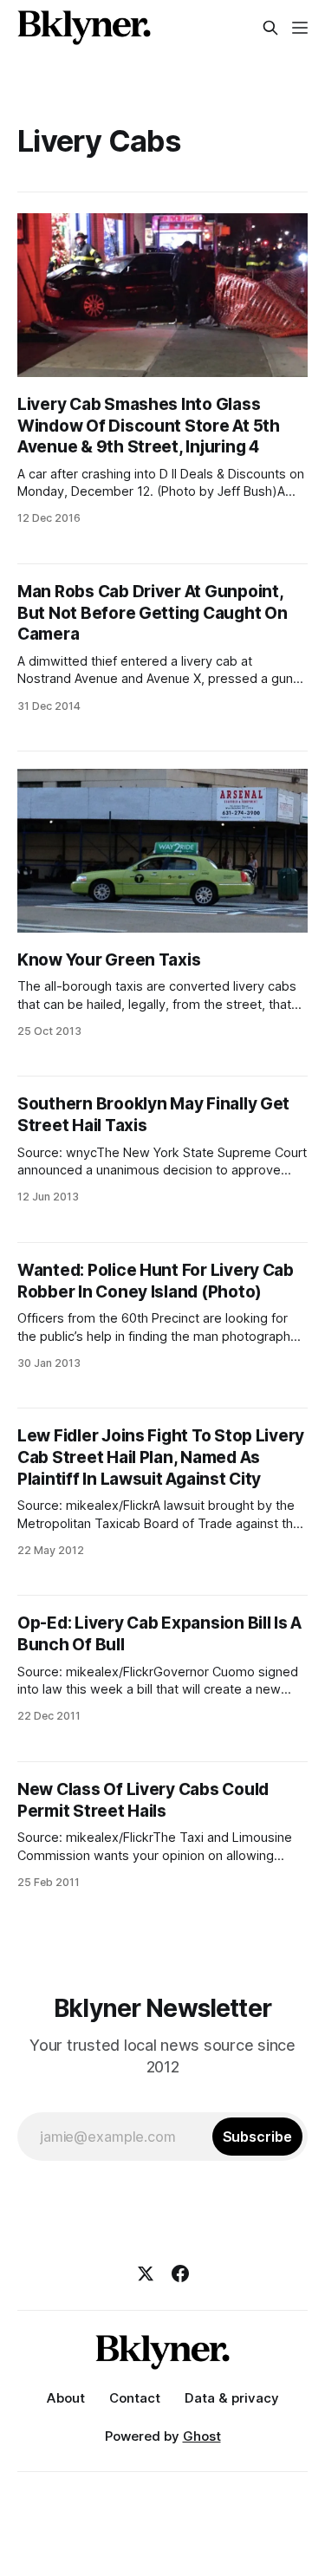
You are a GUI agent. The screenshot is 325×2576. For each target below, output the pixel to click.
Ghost (202, 2436)
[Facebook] (180, 2274)
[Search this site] (270, 28)
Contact (135, 2398)
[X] (146, 2274)
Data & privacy (232, 2398)
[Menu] (300, 28)
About (66, 2398)
